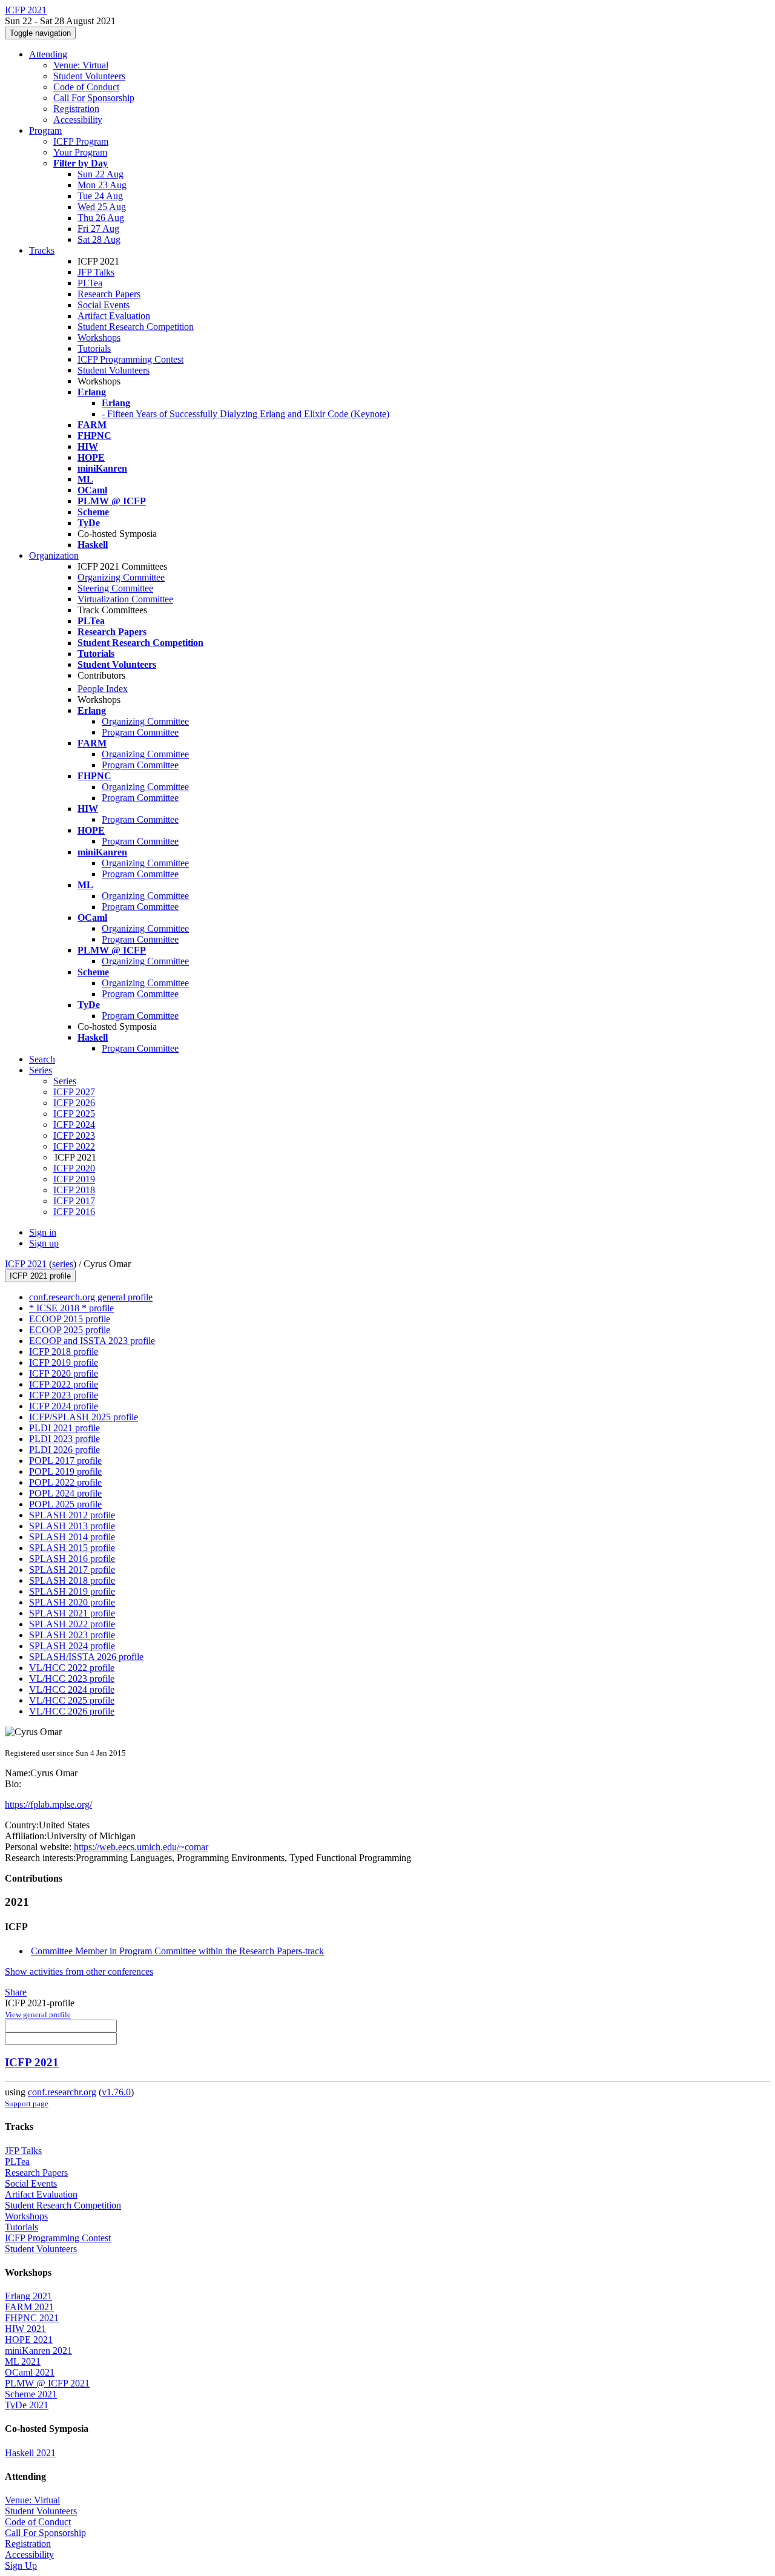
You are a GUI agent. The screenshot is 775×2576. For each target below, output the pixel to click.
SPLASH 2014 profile (72, 1537)
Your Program (80, 152)
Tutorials (94, 348)
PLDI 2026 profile (64, 1450)
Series (65, 1081)
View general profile (38, 2014)
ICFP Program (81, 141)
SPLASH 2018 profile (72, 1580)
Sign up (44, 1243)
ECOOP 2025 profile (70, 1330)
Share (16, 1992)
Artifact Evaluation (114, 316)
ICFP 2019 (74, 1179)
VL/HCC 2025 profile (72, 1700)
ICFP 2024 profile (64, 1406)
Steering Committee (115, 588)
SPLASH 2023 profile (72, 1635)
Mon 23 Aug (102, 185)
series (63, 1264)
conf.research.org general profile (91, 1297)
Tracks (42, 250)
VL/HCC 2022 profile (72, 1668)
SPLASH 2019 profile (72, 1591)
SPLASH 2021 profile (72, 1613)
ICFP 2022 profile (64, 1384)
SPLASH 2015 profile (72, 1548)
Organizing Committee (121, 577)
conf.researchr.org (62, 2092)
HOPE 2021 (29, 2340)
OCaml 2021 (30, 2372)
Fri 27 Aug (98, 229)
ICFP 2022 (74, 1146)
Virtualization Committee (125, 599)
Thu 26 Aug (101, 218)
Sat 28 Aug (99, 239)
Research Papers (109, 294)
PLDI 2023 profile (64, 1439)
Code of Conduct (86, 87)
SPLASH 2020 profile (72, 1602)
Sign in (43, 1232)
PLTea (90, 283)
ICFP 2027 (74, 1092)
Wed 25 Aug (102, 207)
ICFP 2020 (74, 1168)
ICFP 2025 (74, 1114)
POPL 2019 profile (65, 1471)
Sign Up (21, 2565)
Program (45, 130)
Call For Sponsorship (94, 98)
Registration (76, 109)
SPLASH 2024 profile (72, 1646)
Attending (48, 54)
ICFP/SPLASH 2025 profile (84, 1417)
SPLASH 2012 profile (72, 1515)
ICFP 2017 (74, 1201)
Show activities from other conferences (79, 1972)
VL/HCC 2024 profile (72, 1689)
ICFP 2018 (74, 1190)
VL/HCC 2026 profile (72, 1711)
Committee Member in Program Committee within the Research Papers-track (177, 1951)
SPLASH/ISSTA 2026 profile (86, 1657)
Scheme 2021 (31, 2394)
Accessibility (78, 120)
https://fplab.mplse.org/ (48, 1804)
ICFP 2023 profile (64, 1395)
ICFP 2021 (26, 1264)
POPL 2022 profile (65, 1482)
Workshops (99, 338)
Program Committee (140, 732)
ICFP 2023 (74, 1135)
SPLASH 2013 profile (72, 1526)
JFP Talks (96, 272)
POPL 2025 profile (65, 1504)
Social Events (104, 305)
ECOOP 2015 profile (70, 1319)
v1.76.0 (116, 2092)
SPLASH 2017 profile (72, 1570)
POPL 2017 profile (65, 1461)
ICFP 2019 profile (64, 1362)
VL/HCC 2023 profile (72, 1678)
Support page (27, 2103)
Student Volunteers (89, 76)
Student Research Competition (136, 327)
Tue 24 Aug (100, 196)
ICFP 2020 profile (64, 1373)
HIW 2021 (25, 2329)
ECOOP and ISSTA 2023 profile (92, 1341)
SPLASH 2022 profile (72, 1624)
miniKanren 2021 (38, 2350)
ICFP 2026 (74, 1103)
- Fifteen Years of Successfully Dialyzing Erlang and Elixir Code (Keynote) (246, 414)
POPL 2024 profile (65, 1493)
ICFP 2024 (74, 1125)
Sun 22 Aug (101, 174)
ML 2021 (23, 2361)
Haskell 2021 (30, 2453)
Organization (54, 555)
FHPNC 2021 (32, 2318)
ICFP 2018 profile (64, 1352)
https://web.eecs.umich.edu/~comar (140, 1847)
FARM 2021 (29, 2307)
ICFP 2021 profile (40, 1276)
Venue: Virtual (81, 65)
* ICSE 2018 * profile (71, 1308)
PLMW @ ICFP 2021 (47, 2383)
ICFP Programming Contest (130, 359)
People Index (103, 689)
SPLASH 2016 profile (72, 1559)
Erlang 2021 (28, 2296)
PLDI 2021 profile (64, 1428)
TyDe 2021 (27, 2405)
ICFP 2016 (74, 1212)
